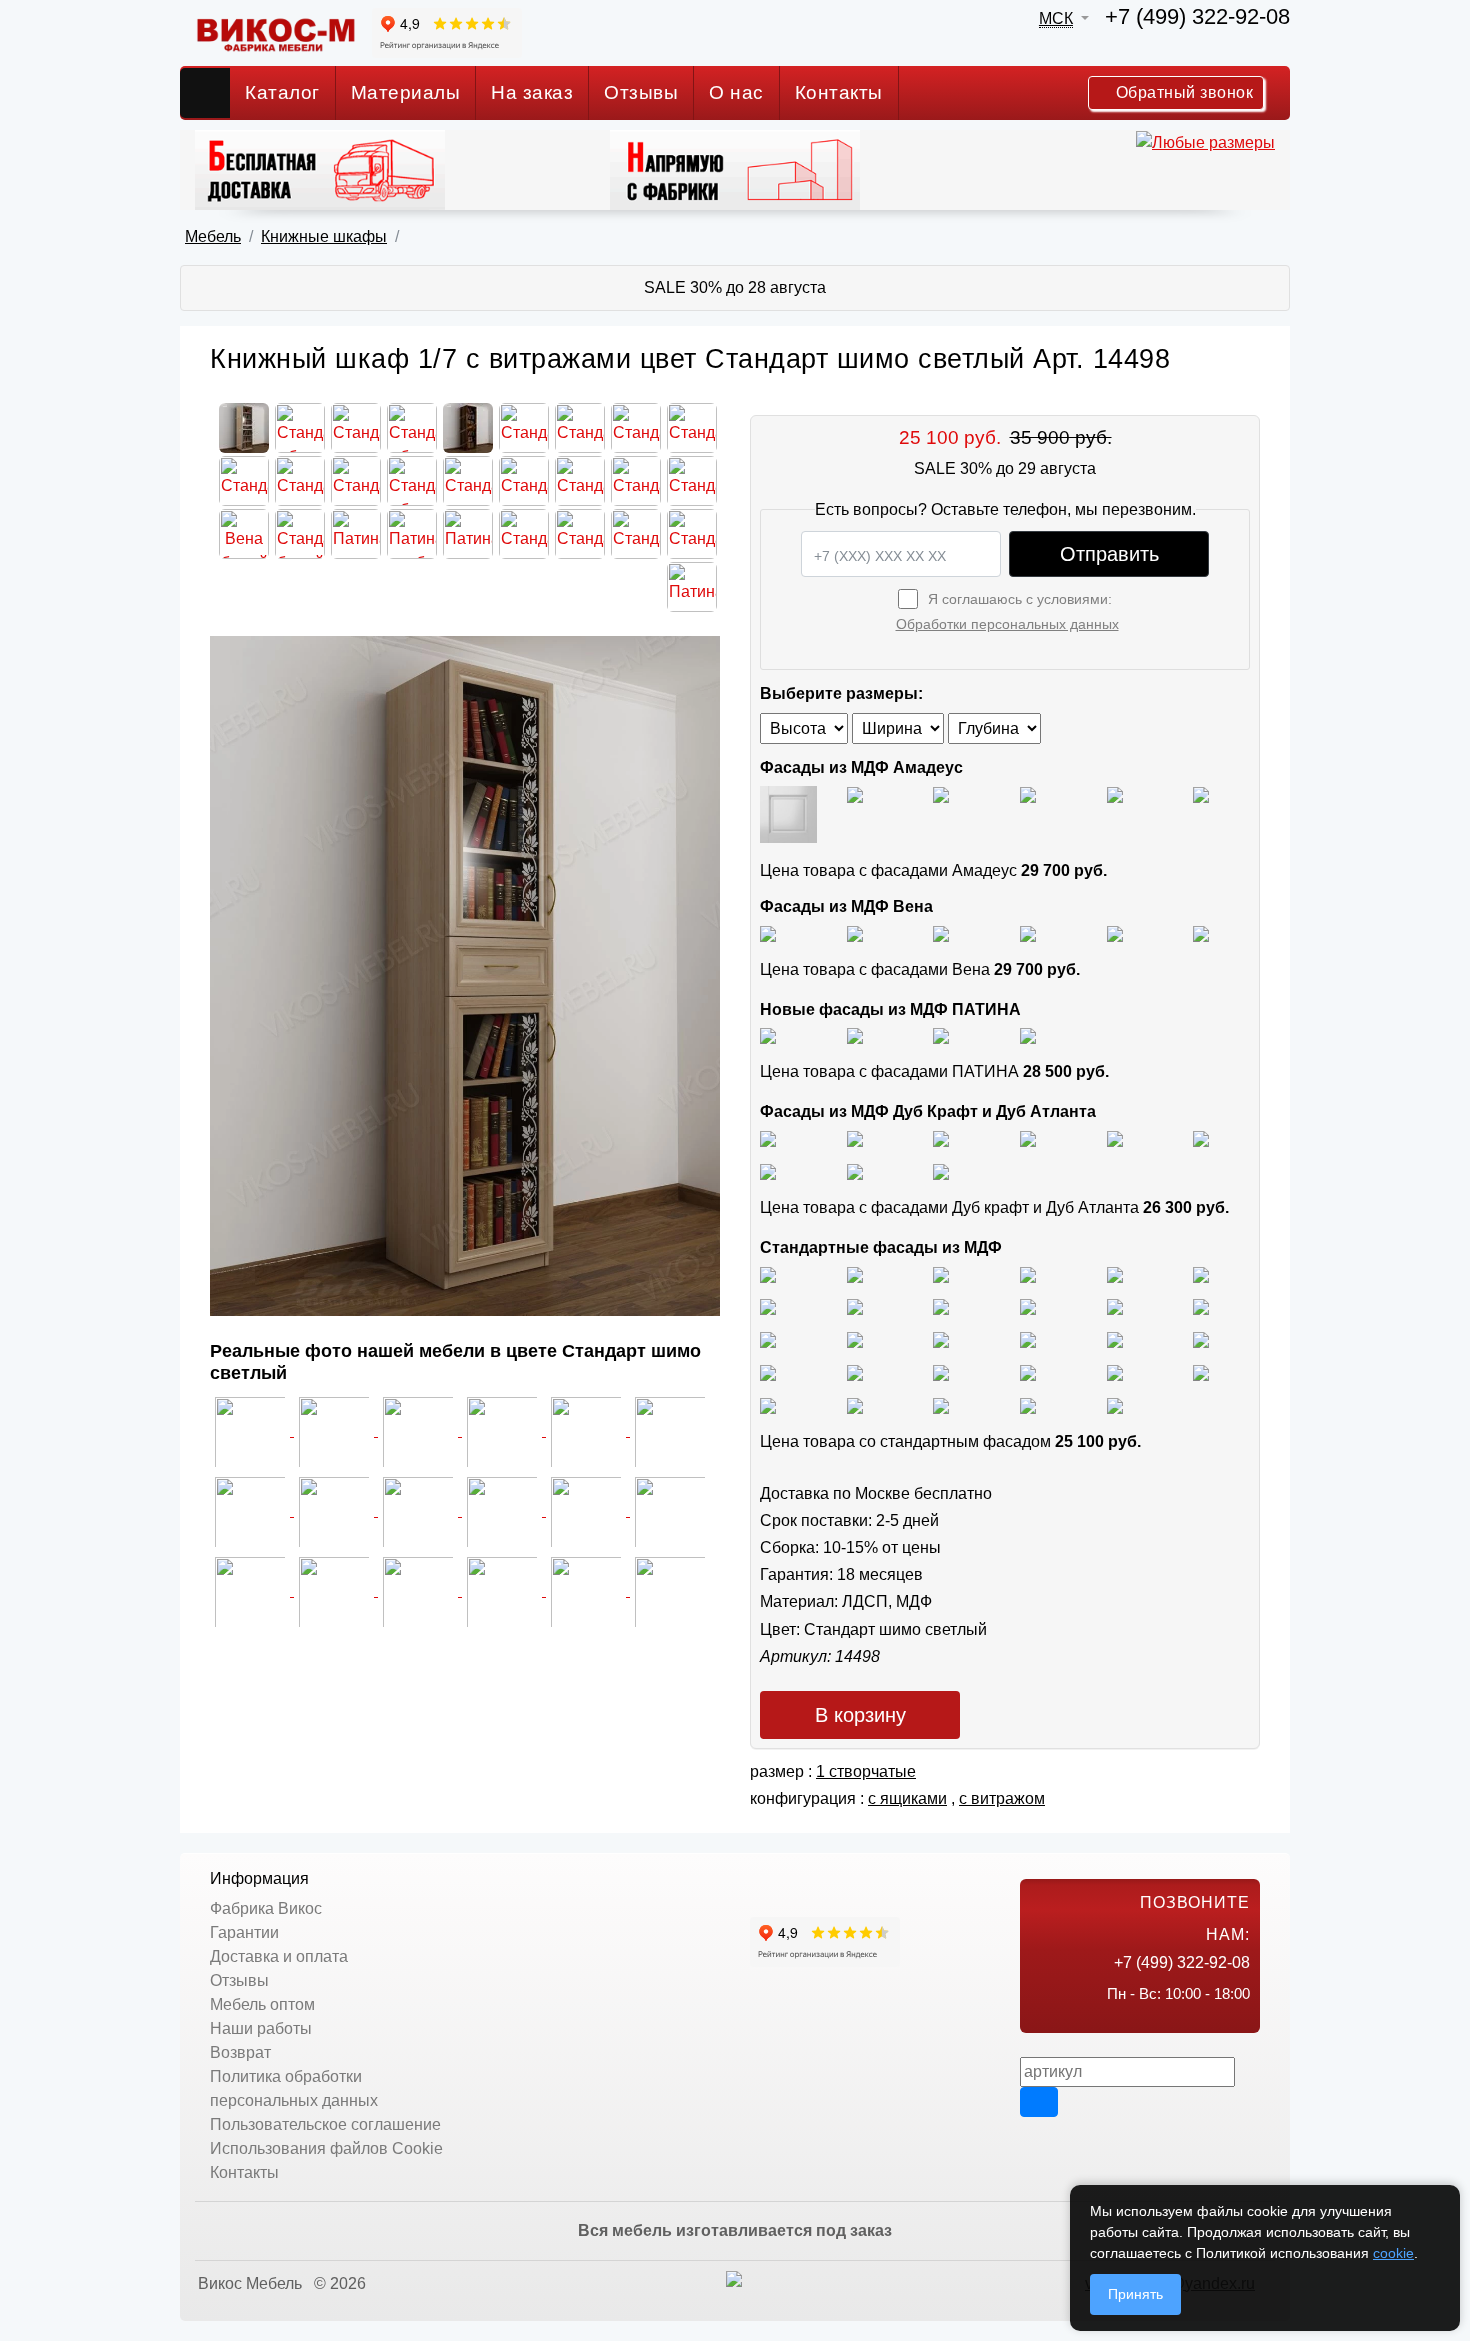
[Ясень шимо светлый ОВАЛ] (855, 1273)
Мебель (213, 236)
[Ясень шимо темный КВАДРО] (1028, 1273)
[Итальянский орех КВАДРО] (855, 1338)
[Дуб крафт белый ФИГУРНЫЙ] (1028, 1137)
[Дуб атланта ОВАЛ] (941, 1170)
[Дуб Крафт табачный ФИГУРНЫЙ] (768, 1137)
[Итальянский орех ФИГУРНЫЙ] (768, 1338)
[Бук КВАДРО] (855, 1306)
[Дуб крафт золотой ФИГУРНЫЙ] (1201, 1137)
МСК (1056, 18)
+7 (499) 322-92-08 (1197, 16)
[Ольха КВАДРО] (768, 1371)
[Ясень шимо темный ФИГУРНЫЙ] (1201, 1273)
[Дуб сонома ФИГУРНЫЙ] (1201, 1306)
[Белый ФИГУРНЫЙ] (1115, 1404)
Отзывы (641, 92)
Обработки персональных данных (1007, 624)
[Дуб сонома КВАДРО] (1028, 1306)
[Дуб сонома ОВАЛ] (1115, 1306)
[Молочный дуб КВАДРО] (1115, 1371)
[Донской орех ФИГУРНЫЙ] (1201, 1338)
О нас (736, 92)
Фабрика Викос (266, 1908)
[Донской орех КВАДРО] (1028, 1338)
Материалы (406, 92)
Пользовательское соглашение (325, 2124)
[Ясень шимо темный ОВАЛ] (1115, 1273)
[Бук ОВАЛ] (941, 1306)
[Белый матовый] (855, 793)
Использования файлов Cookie (326, 2148)
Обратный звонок (1182, 92)
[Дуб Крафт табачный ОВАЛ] (855, 1137)
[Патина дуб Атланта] (768, 1035)
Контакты (839, 92)
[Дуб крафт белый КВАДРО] (941, 1137)
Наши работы (261, 2028)
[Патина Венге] (855, 1035)
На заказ (532, 92)
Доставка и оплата (279, 1956)
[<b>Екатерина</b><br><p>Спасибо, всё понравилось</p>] (252, 1510)
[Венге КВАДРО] (855, 1404)
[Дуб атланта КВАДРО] (855, 1170)
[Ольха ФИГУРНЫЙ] (941, 1371)
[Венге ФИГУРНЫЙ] (768, 1404)
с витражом (1002, 1798)
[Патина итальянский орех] (941, 1035)
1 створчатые (866, 1771)
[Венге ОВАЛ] (941, 1404)
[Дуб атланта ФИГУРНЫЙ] (768, 1170)
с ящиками (907, 1798)
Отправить (1109, 554)
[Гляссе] (941, 793)
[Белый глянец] (788, 813)
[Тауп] (1201, 793)
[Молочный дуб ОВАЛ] (1201, 1371)
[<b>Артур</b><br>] (670, 1590)
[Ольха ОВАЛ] (855, 1371)
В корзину (860, 1715)
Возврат (240, 2052)
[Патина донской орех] (1028, 1035)
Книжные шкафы (324, 236)
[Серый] (1115, 793)
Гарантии (244, 1932)
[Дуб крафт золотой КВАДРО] (1115, 1137)
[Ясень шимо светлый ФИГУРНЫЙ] (941, 1273)
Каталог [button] (282, 92)
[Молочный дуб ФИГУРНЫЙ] (1028, 1371)
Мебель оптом (262, 2004)
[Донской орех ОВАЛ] (1115, 1338)
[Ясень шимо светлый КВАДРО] (768, 1273)
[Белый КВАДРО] (1028, 1404)
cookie (1393, 2253)
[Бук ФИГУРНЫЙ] (768, 1306)
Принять (1135, 2294)
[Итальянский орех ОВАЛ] (941, 1338)
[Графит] (1028, 793)
